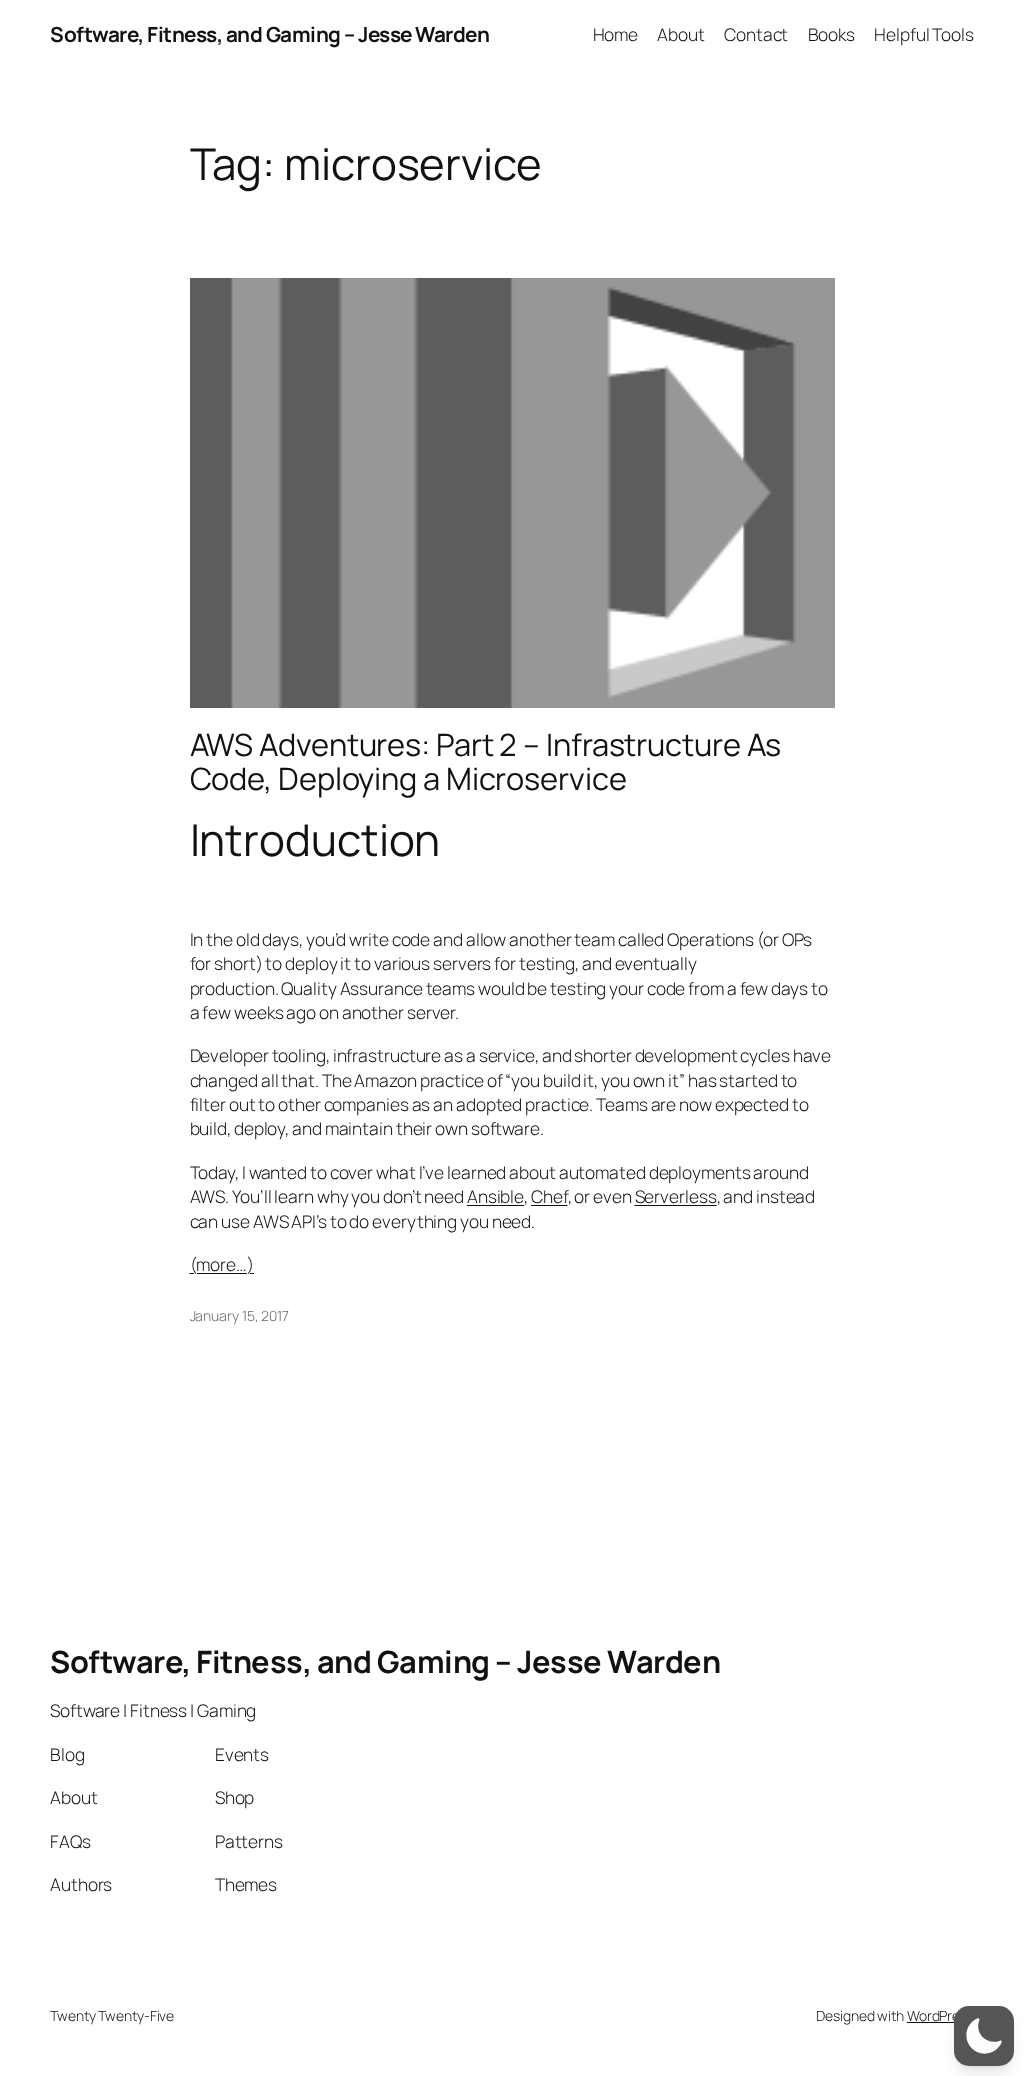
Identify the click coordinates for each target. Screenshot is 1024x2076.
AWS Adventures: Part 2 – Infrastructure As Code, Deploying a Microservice (486, 761)
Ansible (495, 1196)
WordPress (940, 2015)
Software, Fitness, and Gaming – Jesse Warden (269, 34)
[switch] (984, 2036)
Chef (549, 1196)
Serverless (676, 1196)
